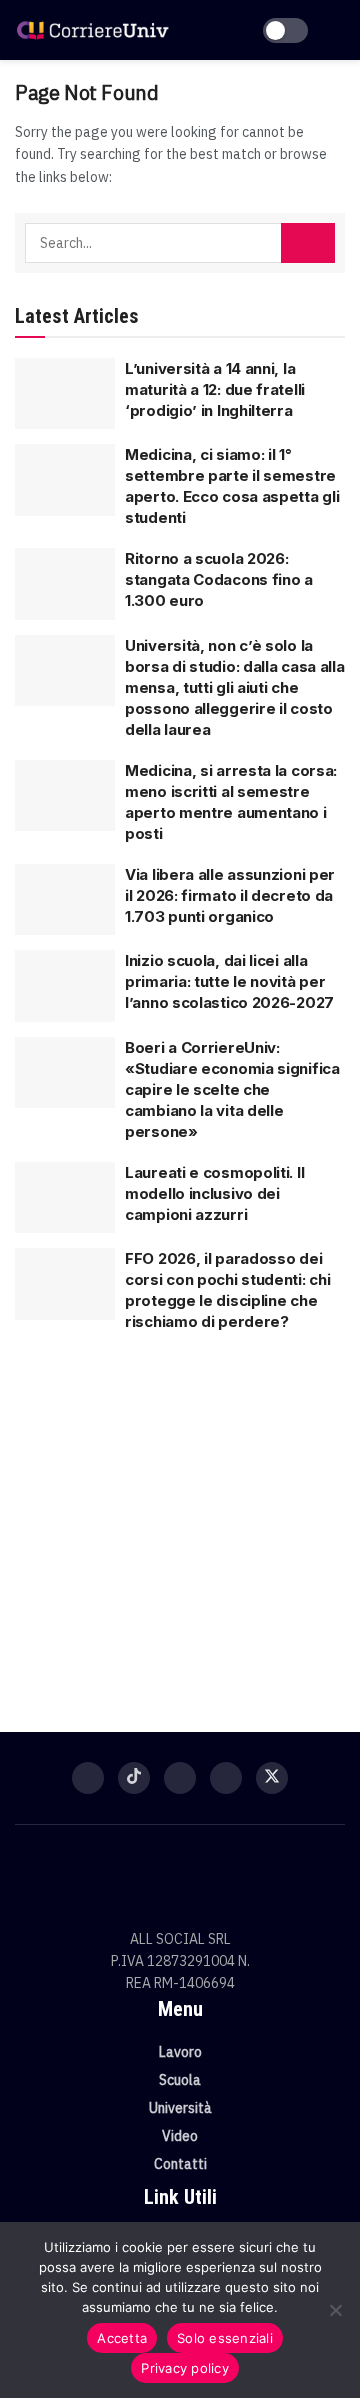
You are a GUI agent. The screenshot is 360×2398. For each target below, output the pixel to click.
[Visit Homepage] (92, 30)
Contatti (180, 2164)
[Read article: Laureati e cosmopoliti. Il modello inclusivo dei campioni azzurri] (65, 1198)
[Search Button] (308, 243)
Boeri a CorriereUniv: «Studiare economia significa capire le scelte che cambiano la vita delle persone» (232, 1089)
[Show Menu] (336, 30)
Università (180, 2108)
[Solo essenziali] (335, 2310)
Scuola (180, 2080)
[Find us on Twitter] (272, 1778)
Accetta (122, 2338)
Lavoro (180, 2052)
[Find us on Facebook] (88, 1778)
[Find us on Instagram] (180, 1778)
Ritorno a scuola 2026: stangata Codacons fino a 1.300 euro (219, 579)
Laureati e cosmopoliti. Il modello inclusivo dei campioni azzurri (214, 1193)
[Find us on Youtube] (226, 1778)
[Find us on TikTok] (134, 1778)
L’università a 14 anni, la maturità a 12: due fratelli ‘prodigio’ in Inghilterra (215, 389)
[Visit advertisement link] (180, 1522)
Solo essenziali (225, 2338)
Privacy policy (185, 2368)
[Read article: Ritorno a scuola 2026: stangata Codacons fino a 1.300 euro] (65, 584)
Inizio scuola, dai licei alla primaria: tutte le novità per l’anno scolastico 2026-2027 (229, 981)
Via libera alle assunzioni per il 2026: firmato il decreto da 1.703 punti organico (230, 895)
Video (180, 2136)
